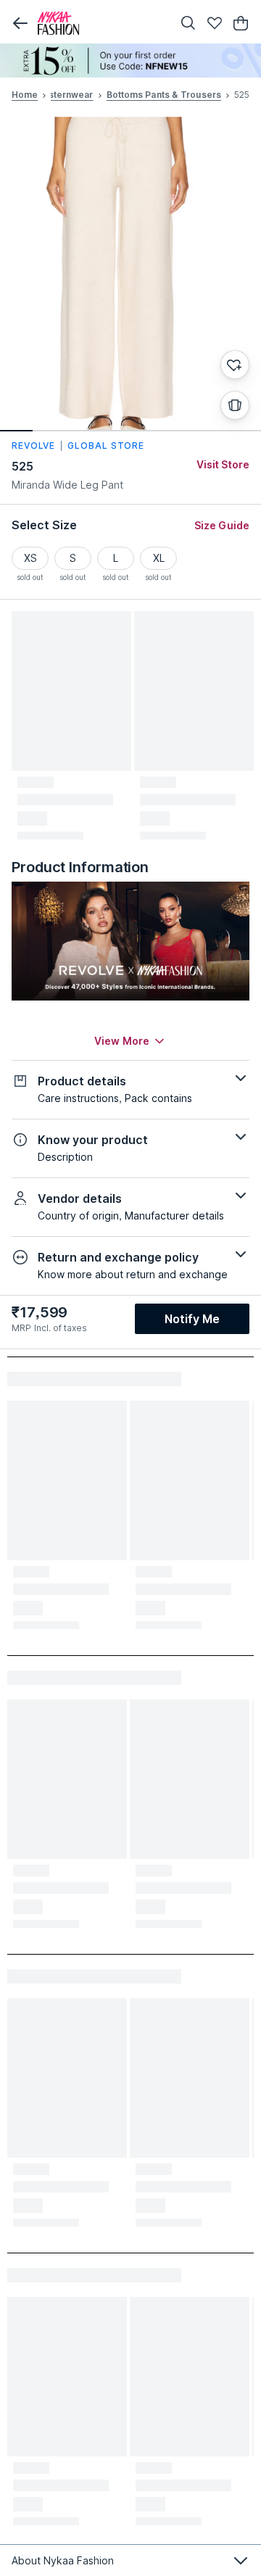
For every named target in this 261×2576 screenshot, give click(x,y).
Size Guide (222, 525)
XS (30, 558)
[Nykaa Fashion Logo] (101, 23)
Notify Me (192, 1319)
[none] (130, 61)
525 (22, 466)
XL (159, 558)
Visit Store (223, 464)
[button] (20, 23)
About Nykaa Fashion (63, 2560)
